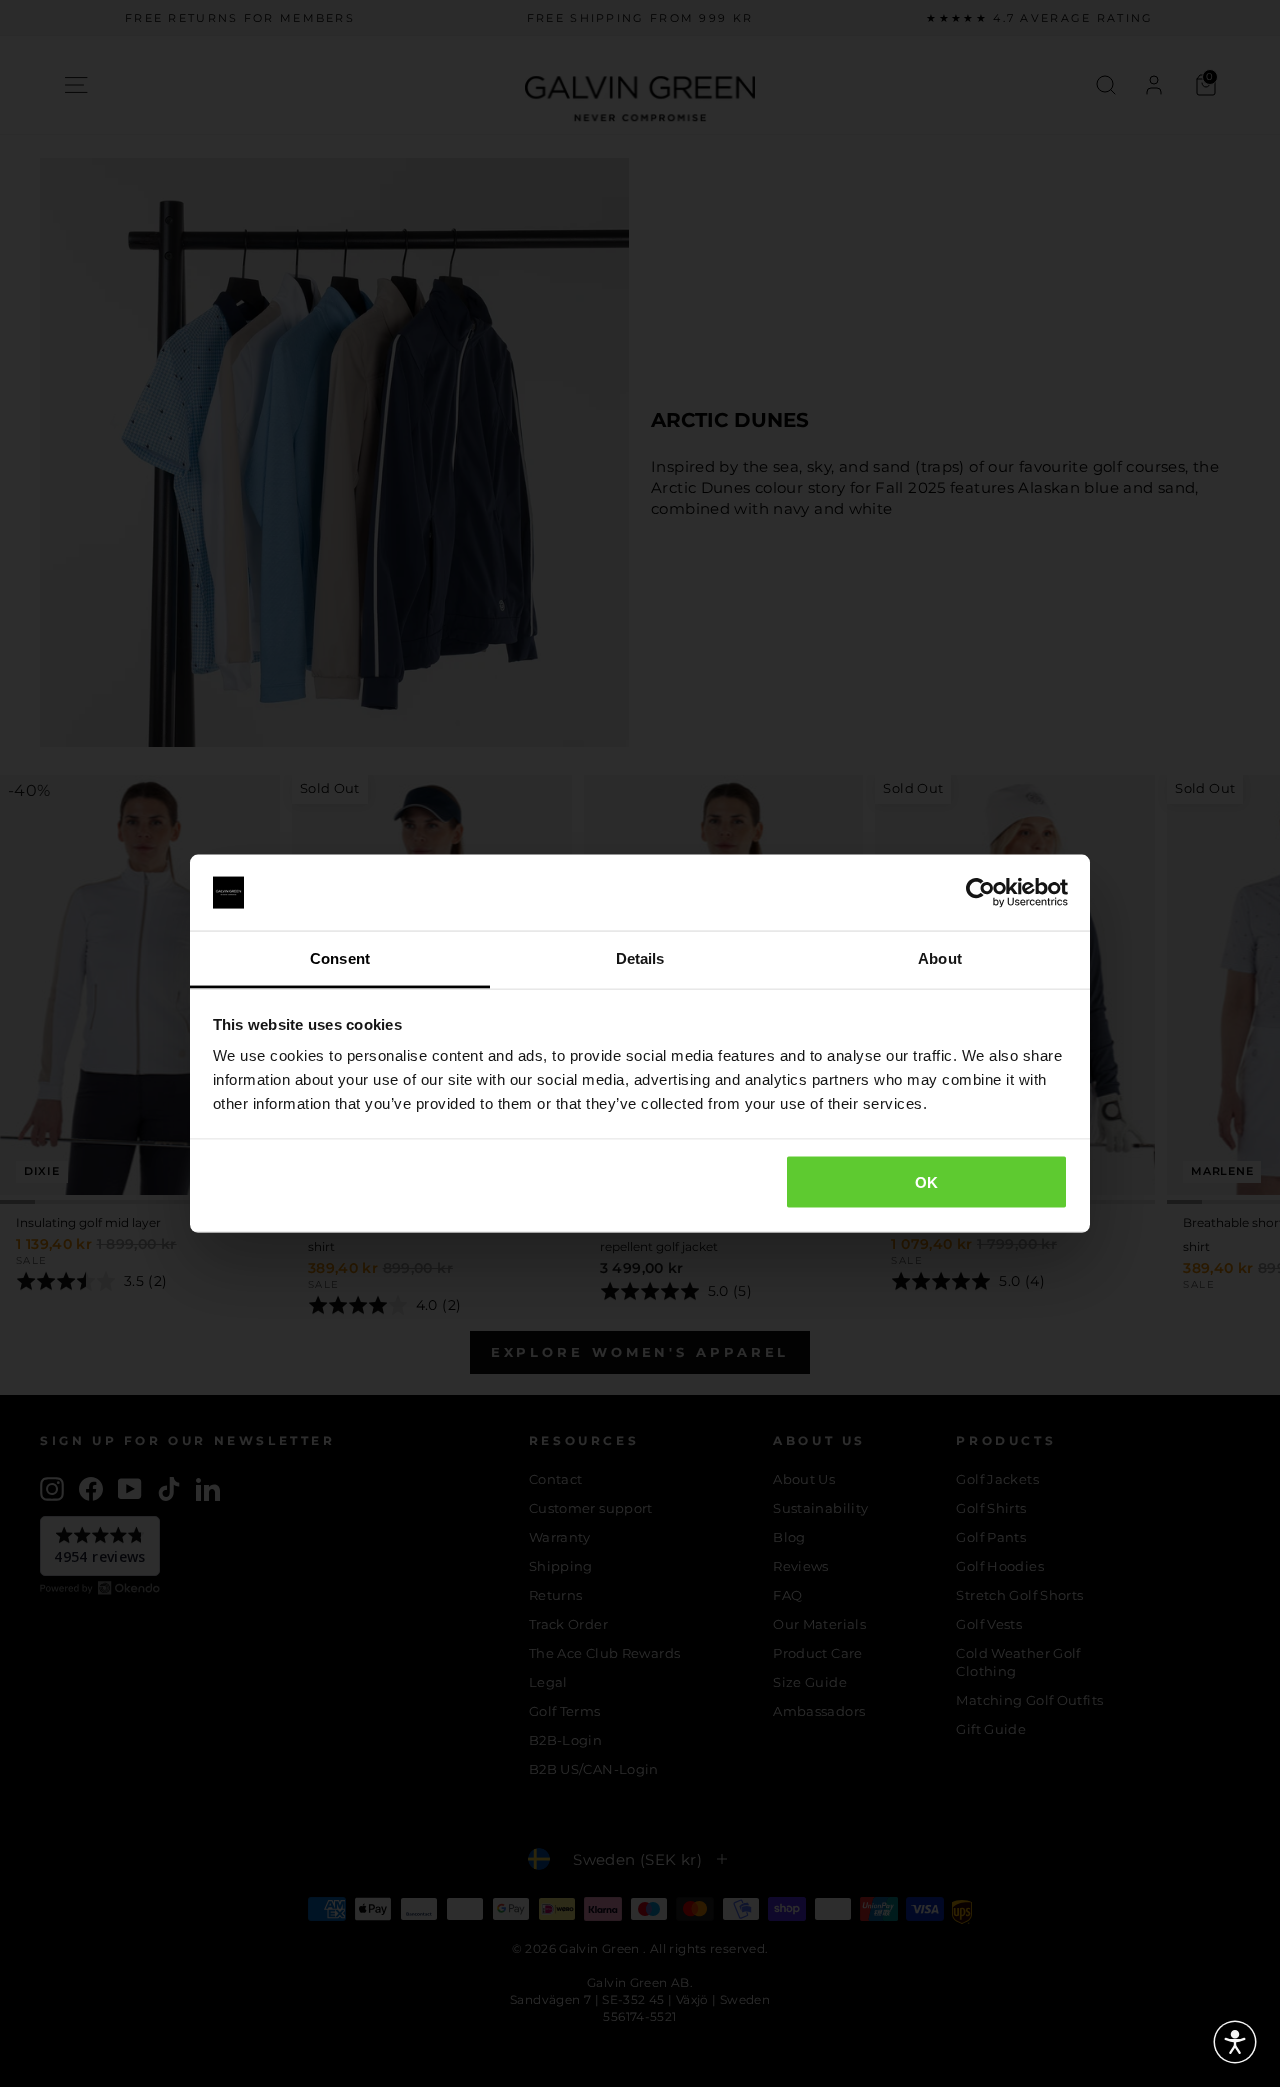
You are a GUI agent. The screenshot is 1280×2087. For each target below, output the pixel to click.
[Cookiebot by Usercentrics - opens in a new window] (980, 893)
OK (927, 1181)
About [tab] (940, 958)
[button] (1235, 2042)
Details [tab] (640, 958)
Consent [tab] (340, 958)
